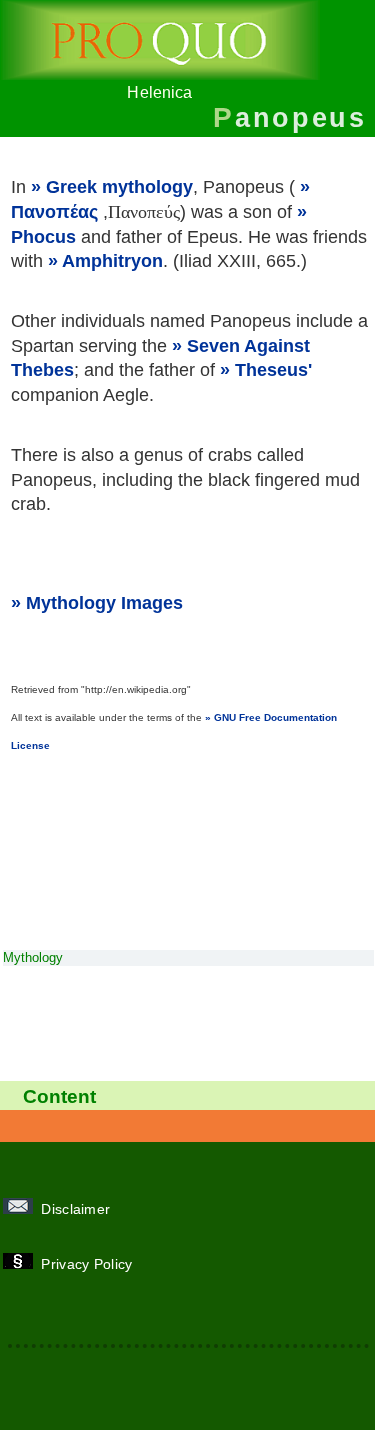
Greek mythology (119, 187)
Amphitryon (112, 261)
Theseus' (273, 370)
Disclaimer (78, 1209)
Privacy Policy (89, 1264)
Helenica (159, 92)
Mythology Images (104, 603)
